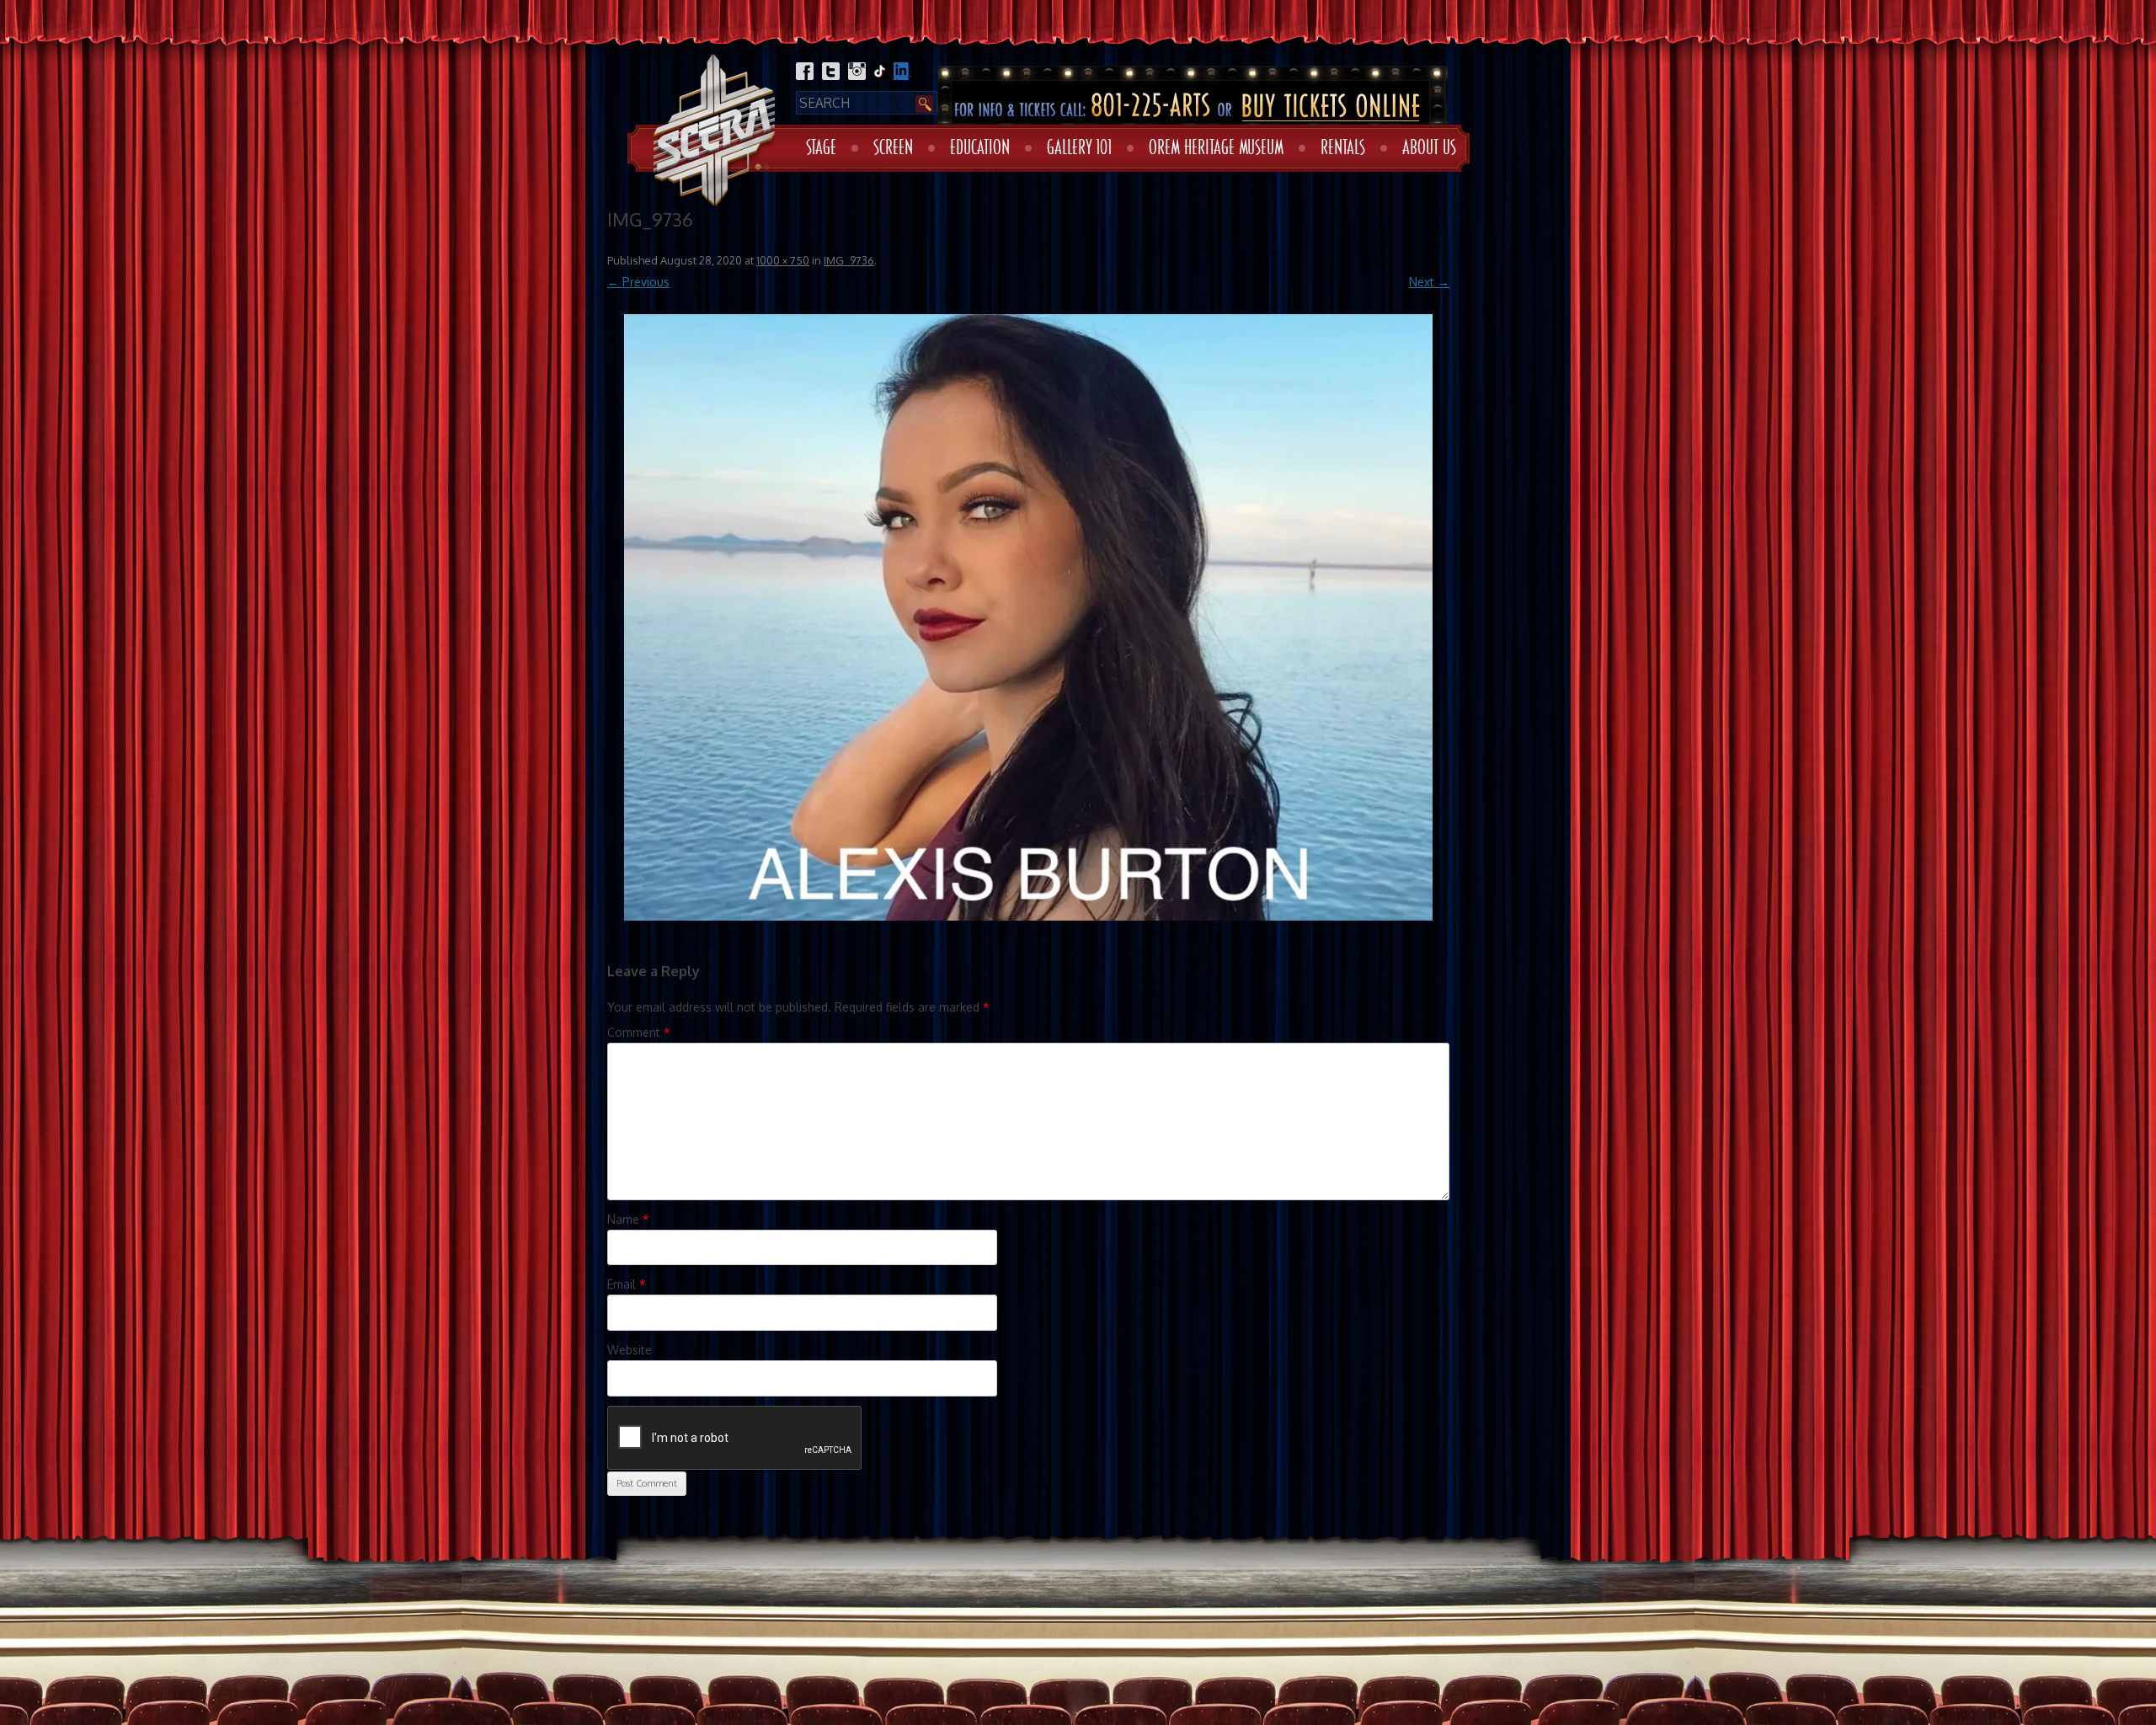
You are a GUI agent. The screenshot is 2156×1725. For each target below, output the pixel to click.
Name (628, 1219)
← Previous (638, 282)
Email (627, 1284)
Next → (1429, 282)
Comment (639, 1032)
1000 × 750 (783, 260)
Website (630, 1350)
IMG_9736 (849, 260)
